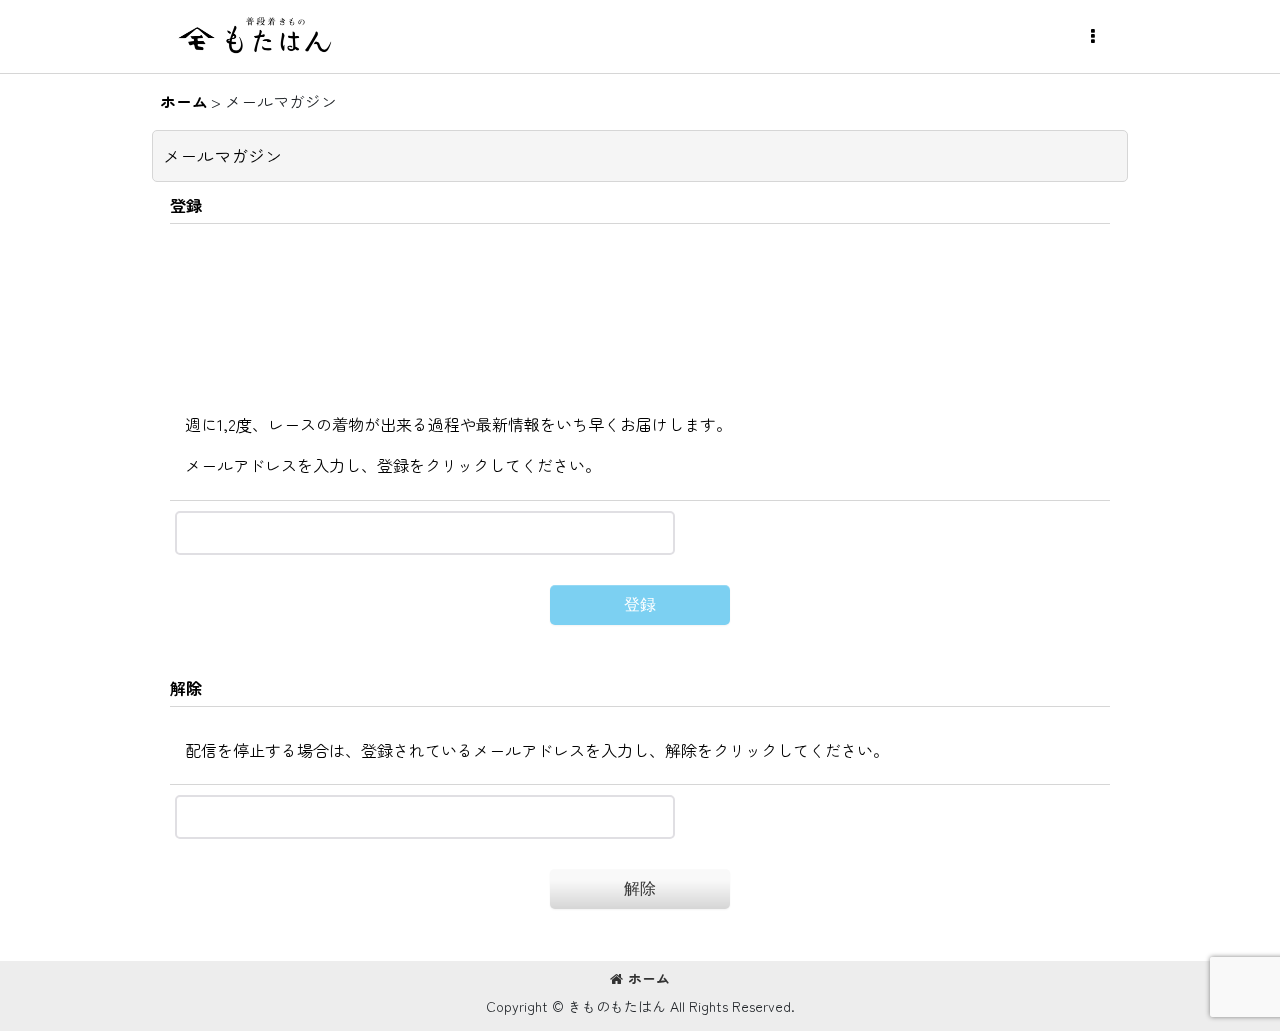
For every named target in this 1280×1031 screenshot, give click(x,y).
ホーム (649, 978)
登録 (186, 205)
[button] (1092, 37)
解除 (186, 688)
